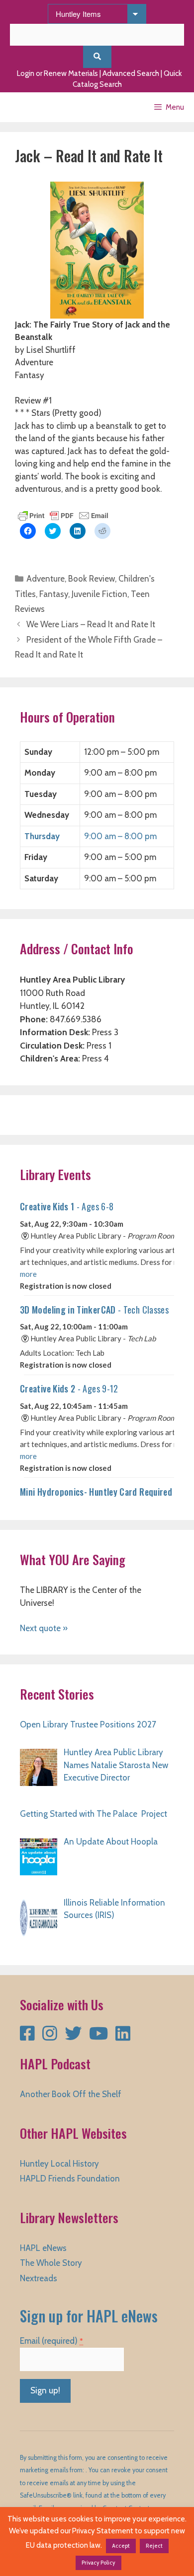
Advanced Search (131, 73)
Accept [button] (121, 2546)
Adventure (46, 579)
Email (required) (51, 2341)
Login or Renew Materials (57, 73)
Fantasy (54, 594)
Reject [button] (154, 2546)
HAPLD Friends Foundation (70, 2179)
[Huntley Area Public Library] (37, 107)
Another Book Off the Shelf (71, 2094)
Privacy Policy (98, 2563)
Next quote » (44, 1628)
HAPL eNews (43, 2248)
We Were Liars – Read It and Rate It (91, 624)
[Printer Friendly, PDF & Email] (63, 515)
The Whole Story (51, 2263)
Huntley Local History (59, 2164)
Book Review (92, 579)
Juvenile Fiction (99, 594)
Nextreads (39, 2278)
